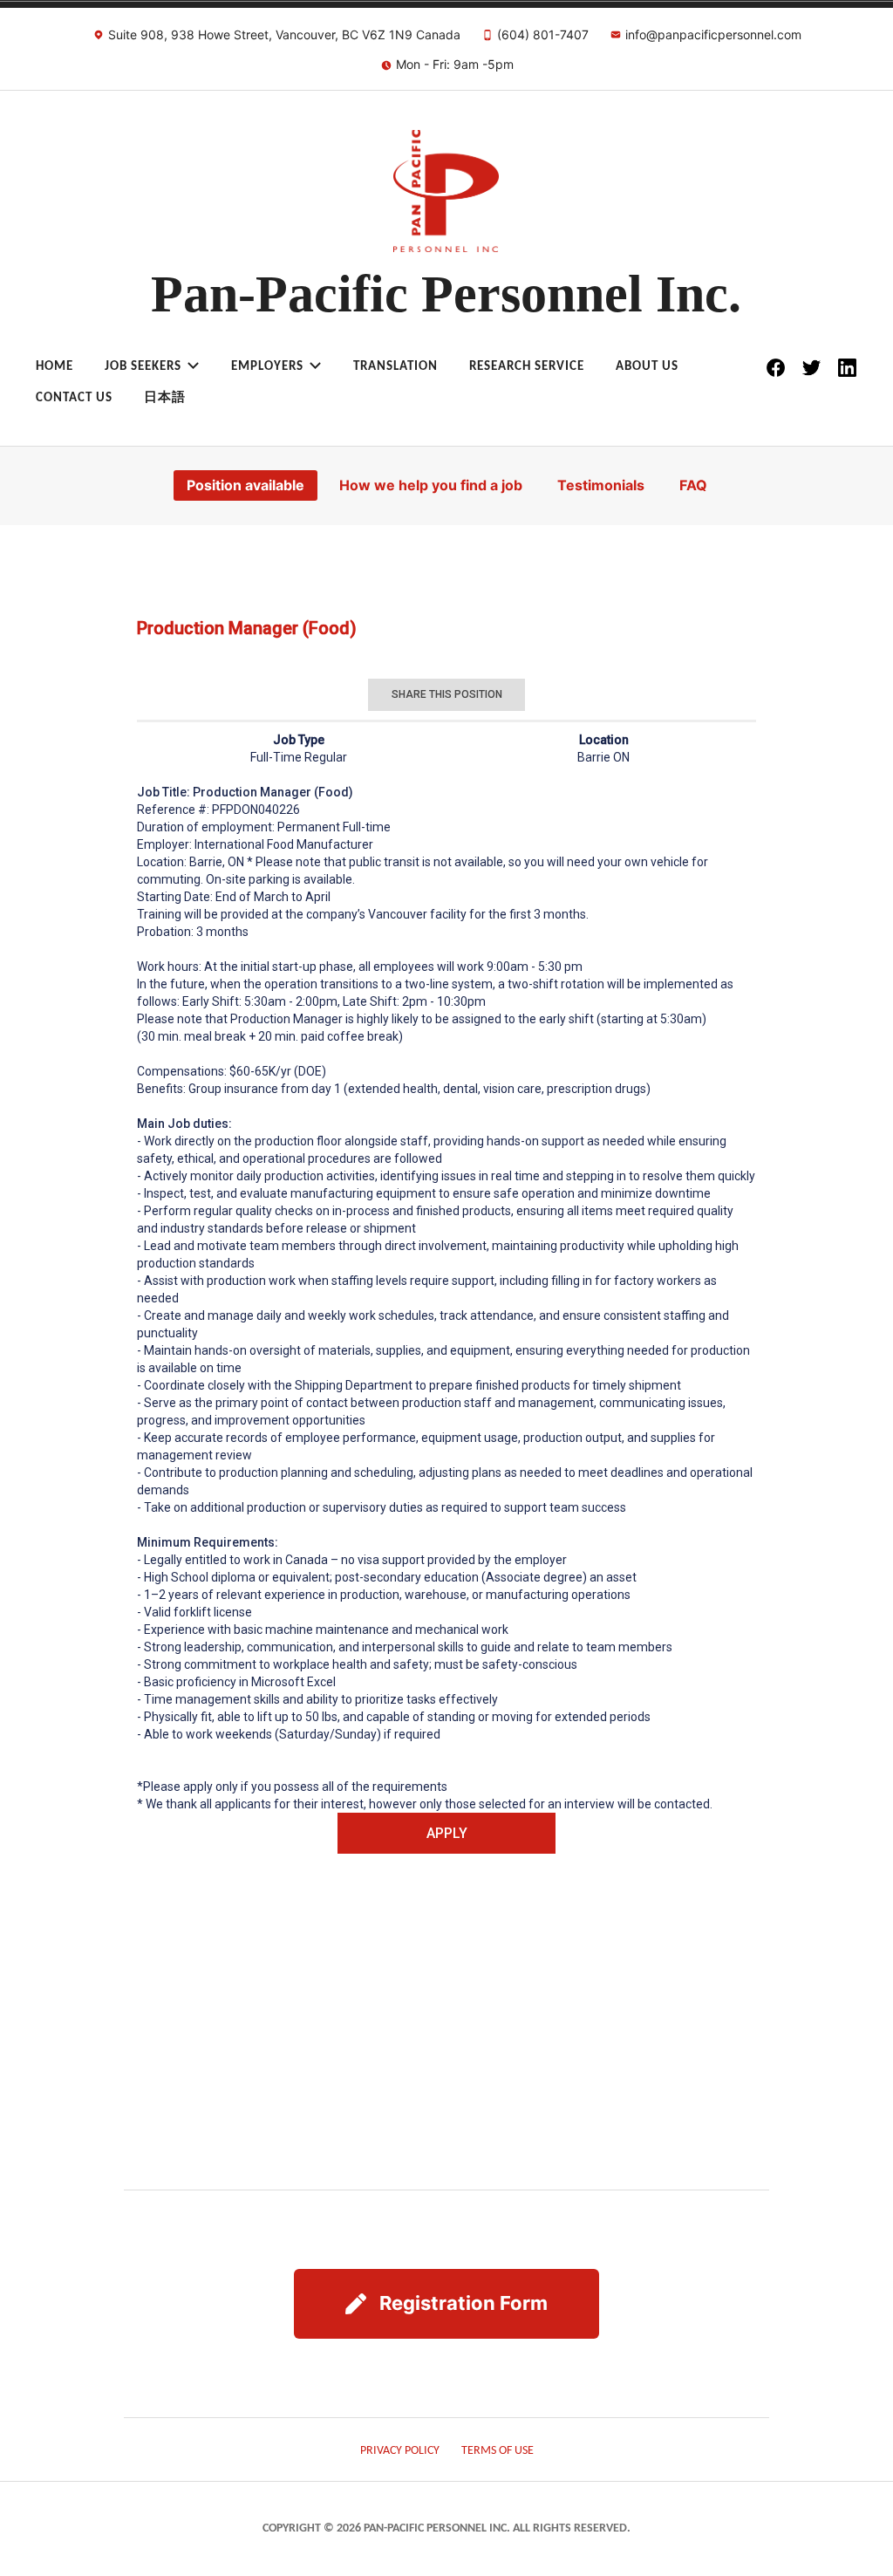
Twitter (811, 368)
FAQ (693, 485)
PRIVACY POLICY (400, 2451)
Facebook (775, 368)
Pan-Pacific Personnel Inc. (446, 294)
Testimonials (601, 485)
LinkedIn (847, 368)
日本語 (165, 398)
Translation (395, 367)
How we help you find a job (431, 485)
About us (647, 367)
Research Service (527, 367)
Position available (245, 485)
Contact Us (74, 398)
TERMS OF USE (498, 2451)
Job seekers (143, 367)
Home (55, 367)
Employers (267, 367)
